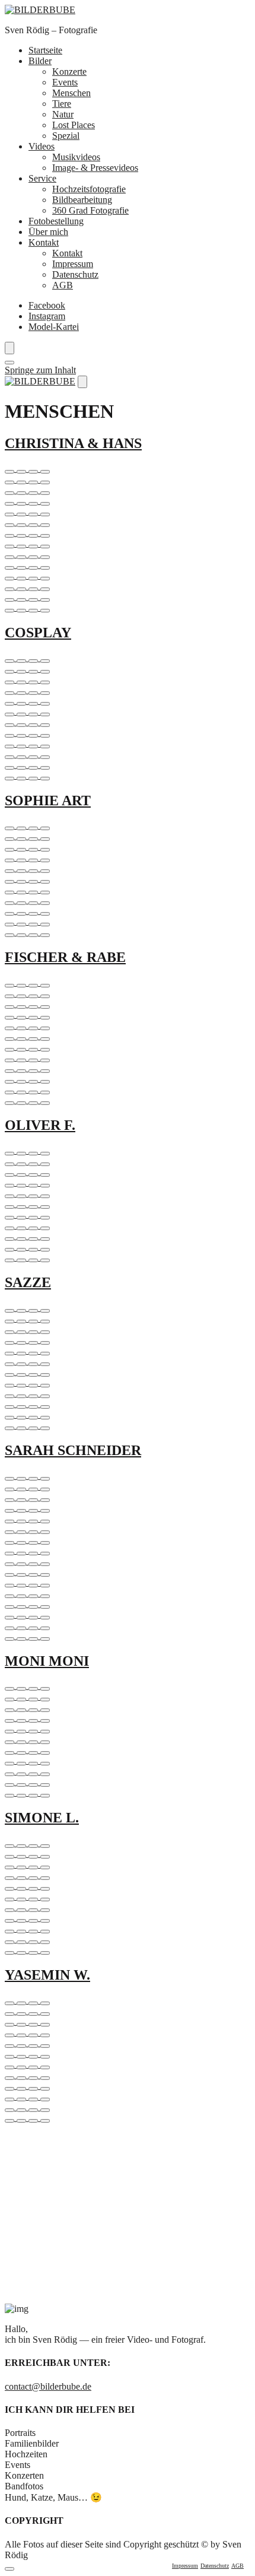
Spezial (66, 136)
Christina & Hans (73, 443)
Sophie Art (48, 801)
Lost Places (74, 125)
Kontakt (44, 242)
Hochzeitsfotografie (89, 189)
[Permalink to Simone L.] (128, 1897)
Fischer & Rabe (65, 957)
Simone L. (42, 1818)
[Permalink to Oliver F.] (128, 1204)
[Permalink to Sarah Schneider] (128, 1556)
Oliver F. (40, 1125)
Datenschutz (75, 274)
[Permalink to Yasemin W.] (128, 2059)
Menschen (71, 93)
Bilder (40, 61)
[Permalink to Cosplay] (128, 717)
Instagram (47, 316)
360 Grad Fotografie (90, 210)
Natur (63, 114)
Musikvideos (76, 157)
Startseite (45, 50)
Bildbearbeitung (82, 200)
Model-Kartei (54, 327)
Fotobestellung (56, 221)
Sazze (28, 1282)
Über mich (48, 232)
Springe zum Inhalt (40, 370)
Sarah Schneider (73, 1450)
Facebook (47, 305)
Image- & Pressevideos (95, 168)
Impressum (73, 264)
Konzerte (69, 72)
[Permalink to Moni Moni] (128, 1739)
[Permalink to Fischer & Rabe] (128, 1041)
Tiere (62, 104)
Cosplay (38, 633)
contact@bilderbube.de (48, 2386)
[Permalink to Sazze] (128, 1367)
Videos (42, 146)
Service (42, 178)
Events (65, 82)
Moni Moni (47, 1661)
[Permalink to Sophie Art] (128, 879)
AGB (63, 285)
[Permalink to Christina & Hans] (128, 538)
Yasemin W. (47, 1975)
